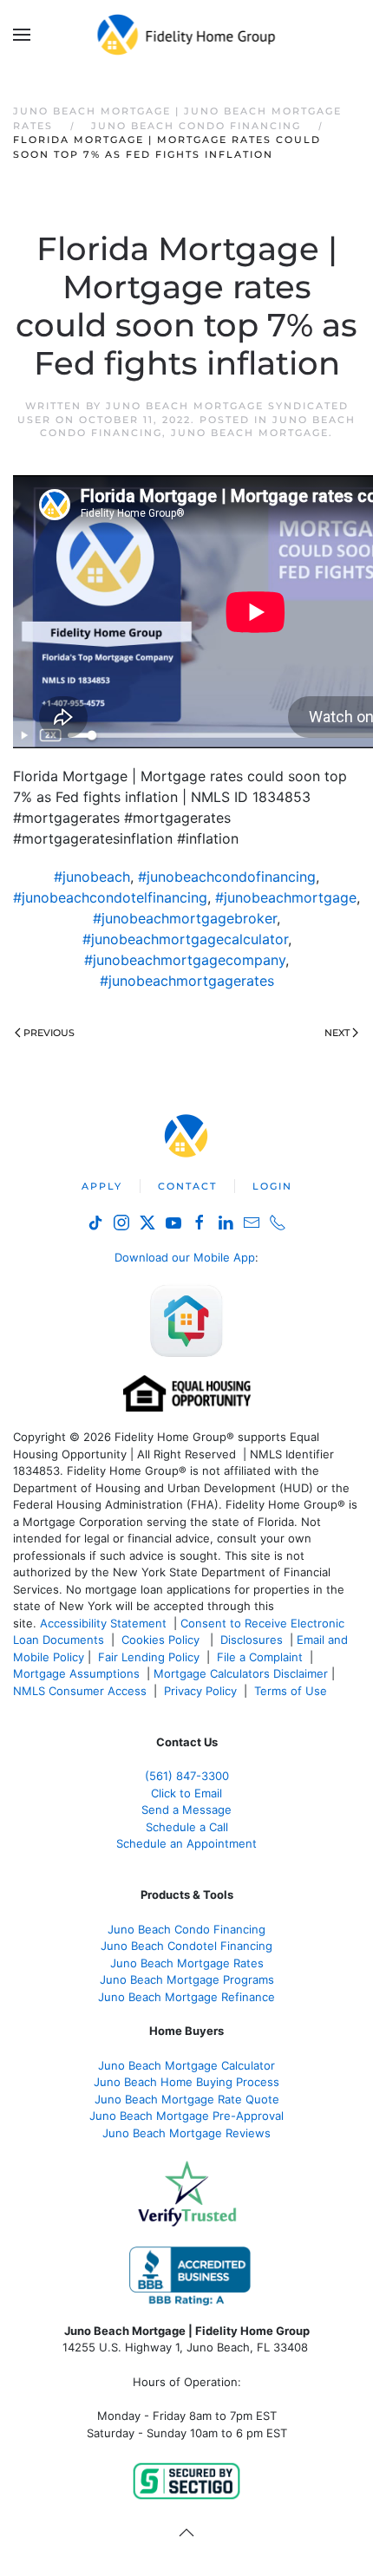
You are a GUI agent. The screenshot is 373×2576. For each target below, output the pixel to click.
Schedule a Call (187, 1827)
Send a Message (186, 1810)
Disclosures (252, 1640)
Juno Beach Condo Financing (186, 1929)
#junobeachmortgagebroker (185, 918)
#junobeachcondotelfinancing (110, 897)
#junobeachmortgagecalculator (185, 939)
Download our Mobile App (185, 1257)
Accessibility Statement (103, 1623)
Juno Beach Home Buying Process (186, 2082)
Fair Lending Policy (149, 1657)
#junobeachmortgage (286, 897)
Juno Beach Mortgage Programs (187, 1979)
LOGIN (272, 1186)
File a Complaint (262, 1657)
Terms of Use (292, 1691)
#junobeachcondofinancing (227, 877)
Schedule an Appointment (186, 1843)
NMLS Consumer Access (80, 1691)
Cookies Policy (162, 1640)
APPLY (102, 1186)
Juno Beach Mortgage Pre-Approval (186, 2116)
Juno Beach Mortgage (250, 433)
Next (337, 1033)
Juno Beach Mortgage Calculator (186, 2065)
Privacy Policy (200, 1691)
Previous (49, 1033)
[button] (22, 35)
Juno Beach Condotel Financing (186, 1946)
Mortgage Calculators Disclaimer (241, 1673)
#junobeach (92, 877)
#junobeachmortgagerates (187, 981)
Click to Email (186, 1793)
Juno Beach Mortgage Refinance (186, 1997)
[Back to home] (187, 35)
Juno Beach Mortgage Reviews (186, 2133)
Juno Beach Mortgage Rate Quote (187, 2099)
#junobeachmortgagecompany (185, 960)
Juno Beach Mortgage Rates (187, 1963)
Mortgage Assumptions (76, 1673)
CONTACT (187, 1186)
